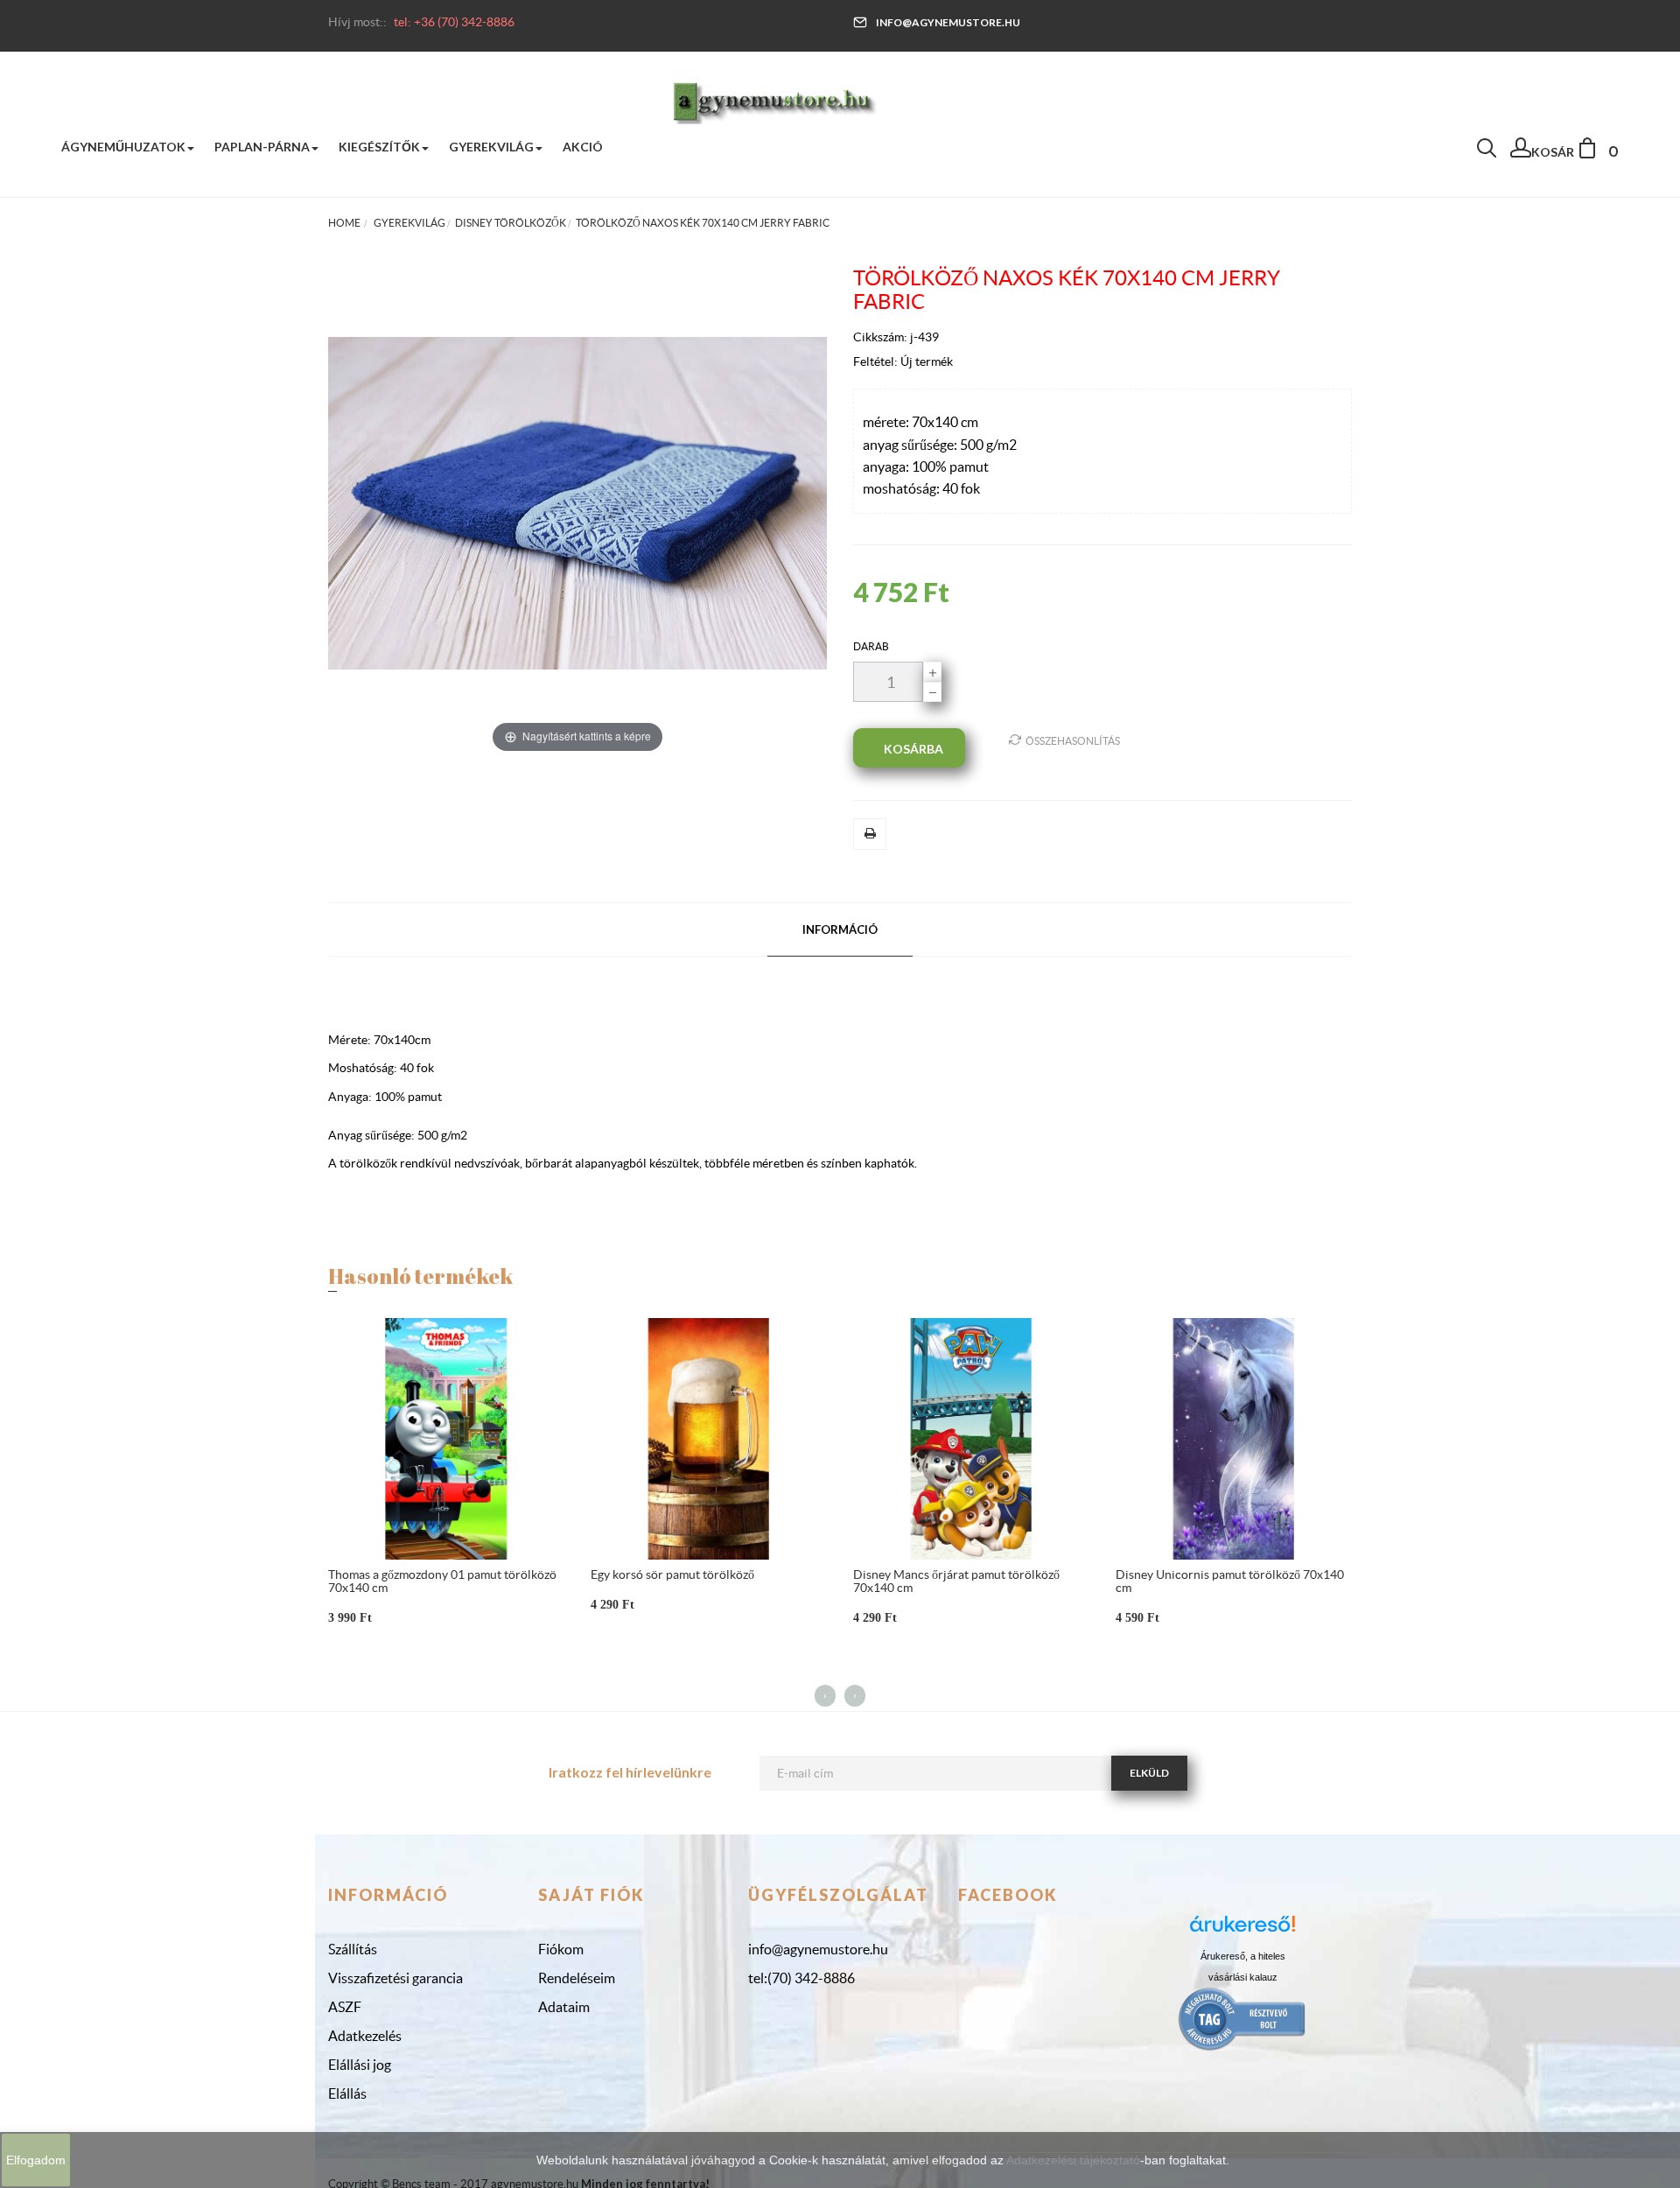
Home (344, 223)
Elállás (347, 2093)
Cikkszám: (882, 337)
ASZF (345, 2007)
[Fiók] (1521, 152)
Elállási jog (360, 2065)
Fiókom (561, 1949)
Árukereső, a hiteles (1243, 1956)
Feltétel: (877, 361)
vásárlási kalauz (1243, 1977)
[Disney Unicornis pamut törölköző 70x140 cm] (1234, 1438)
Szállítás (353, 1949)
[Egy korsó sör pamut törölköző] (709, 1438)
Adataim (564, 2007)
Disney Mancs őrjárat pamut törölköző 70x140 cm (956, 1581)
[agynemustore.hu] (774, 101)
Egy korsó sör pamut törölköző (672, 1574)
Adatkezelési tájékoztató (1073, 2160)
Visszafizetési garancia (395, 1978)
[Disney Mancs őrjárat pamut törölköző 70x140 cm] (971, 1438)
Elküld (1149, 1773)
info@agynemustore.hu (948, 22)
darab (871, 646)
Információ (840, 929)
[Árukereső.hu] (1242, 1930)
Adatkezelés (365, 2036)
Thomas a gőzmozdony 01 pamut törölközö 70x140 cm (442, 1581)
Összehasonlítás (1073, 741)
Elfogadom (36, 2160)
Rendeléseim (577, 1978)
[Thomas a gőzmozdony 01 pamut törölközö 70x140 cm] (446, 1438)
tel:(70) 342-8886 (801, 1978)
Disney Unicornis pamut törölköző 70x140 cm (1230, 1581)
